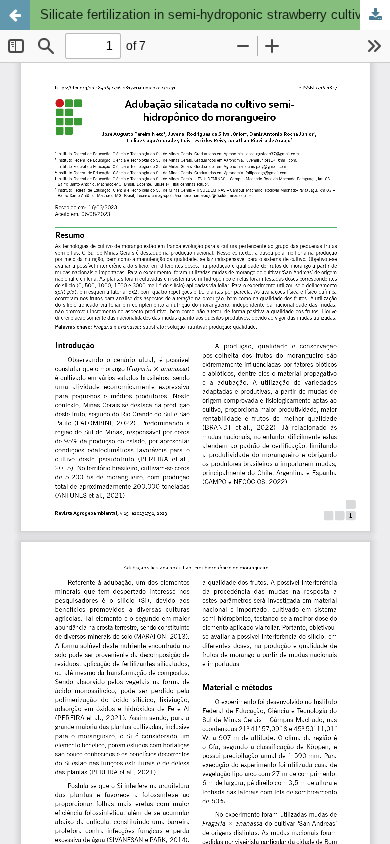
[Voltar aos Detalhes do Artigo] (15, 15)
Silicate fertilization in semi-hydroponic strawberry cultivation (215, 14)
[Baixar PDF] (375, 15)
